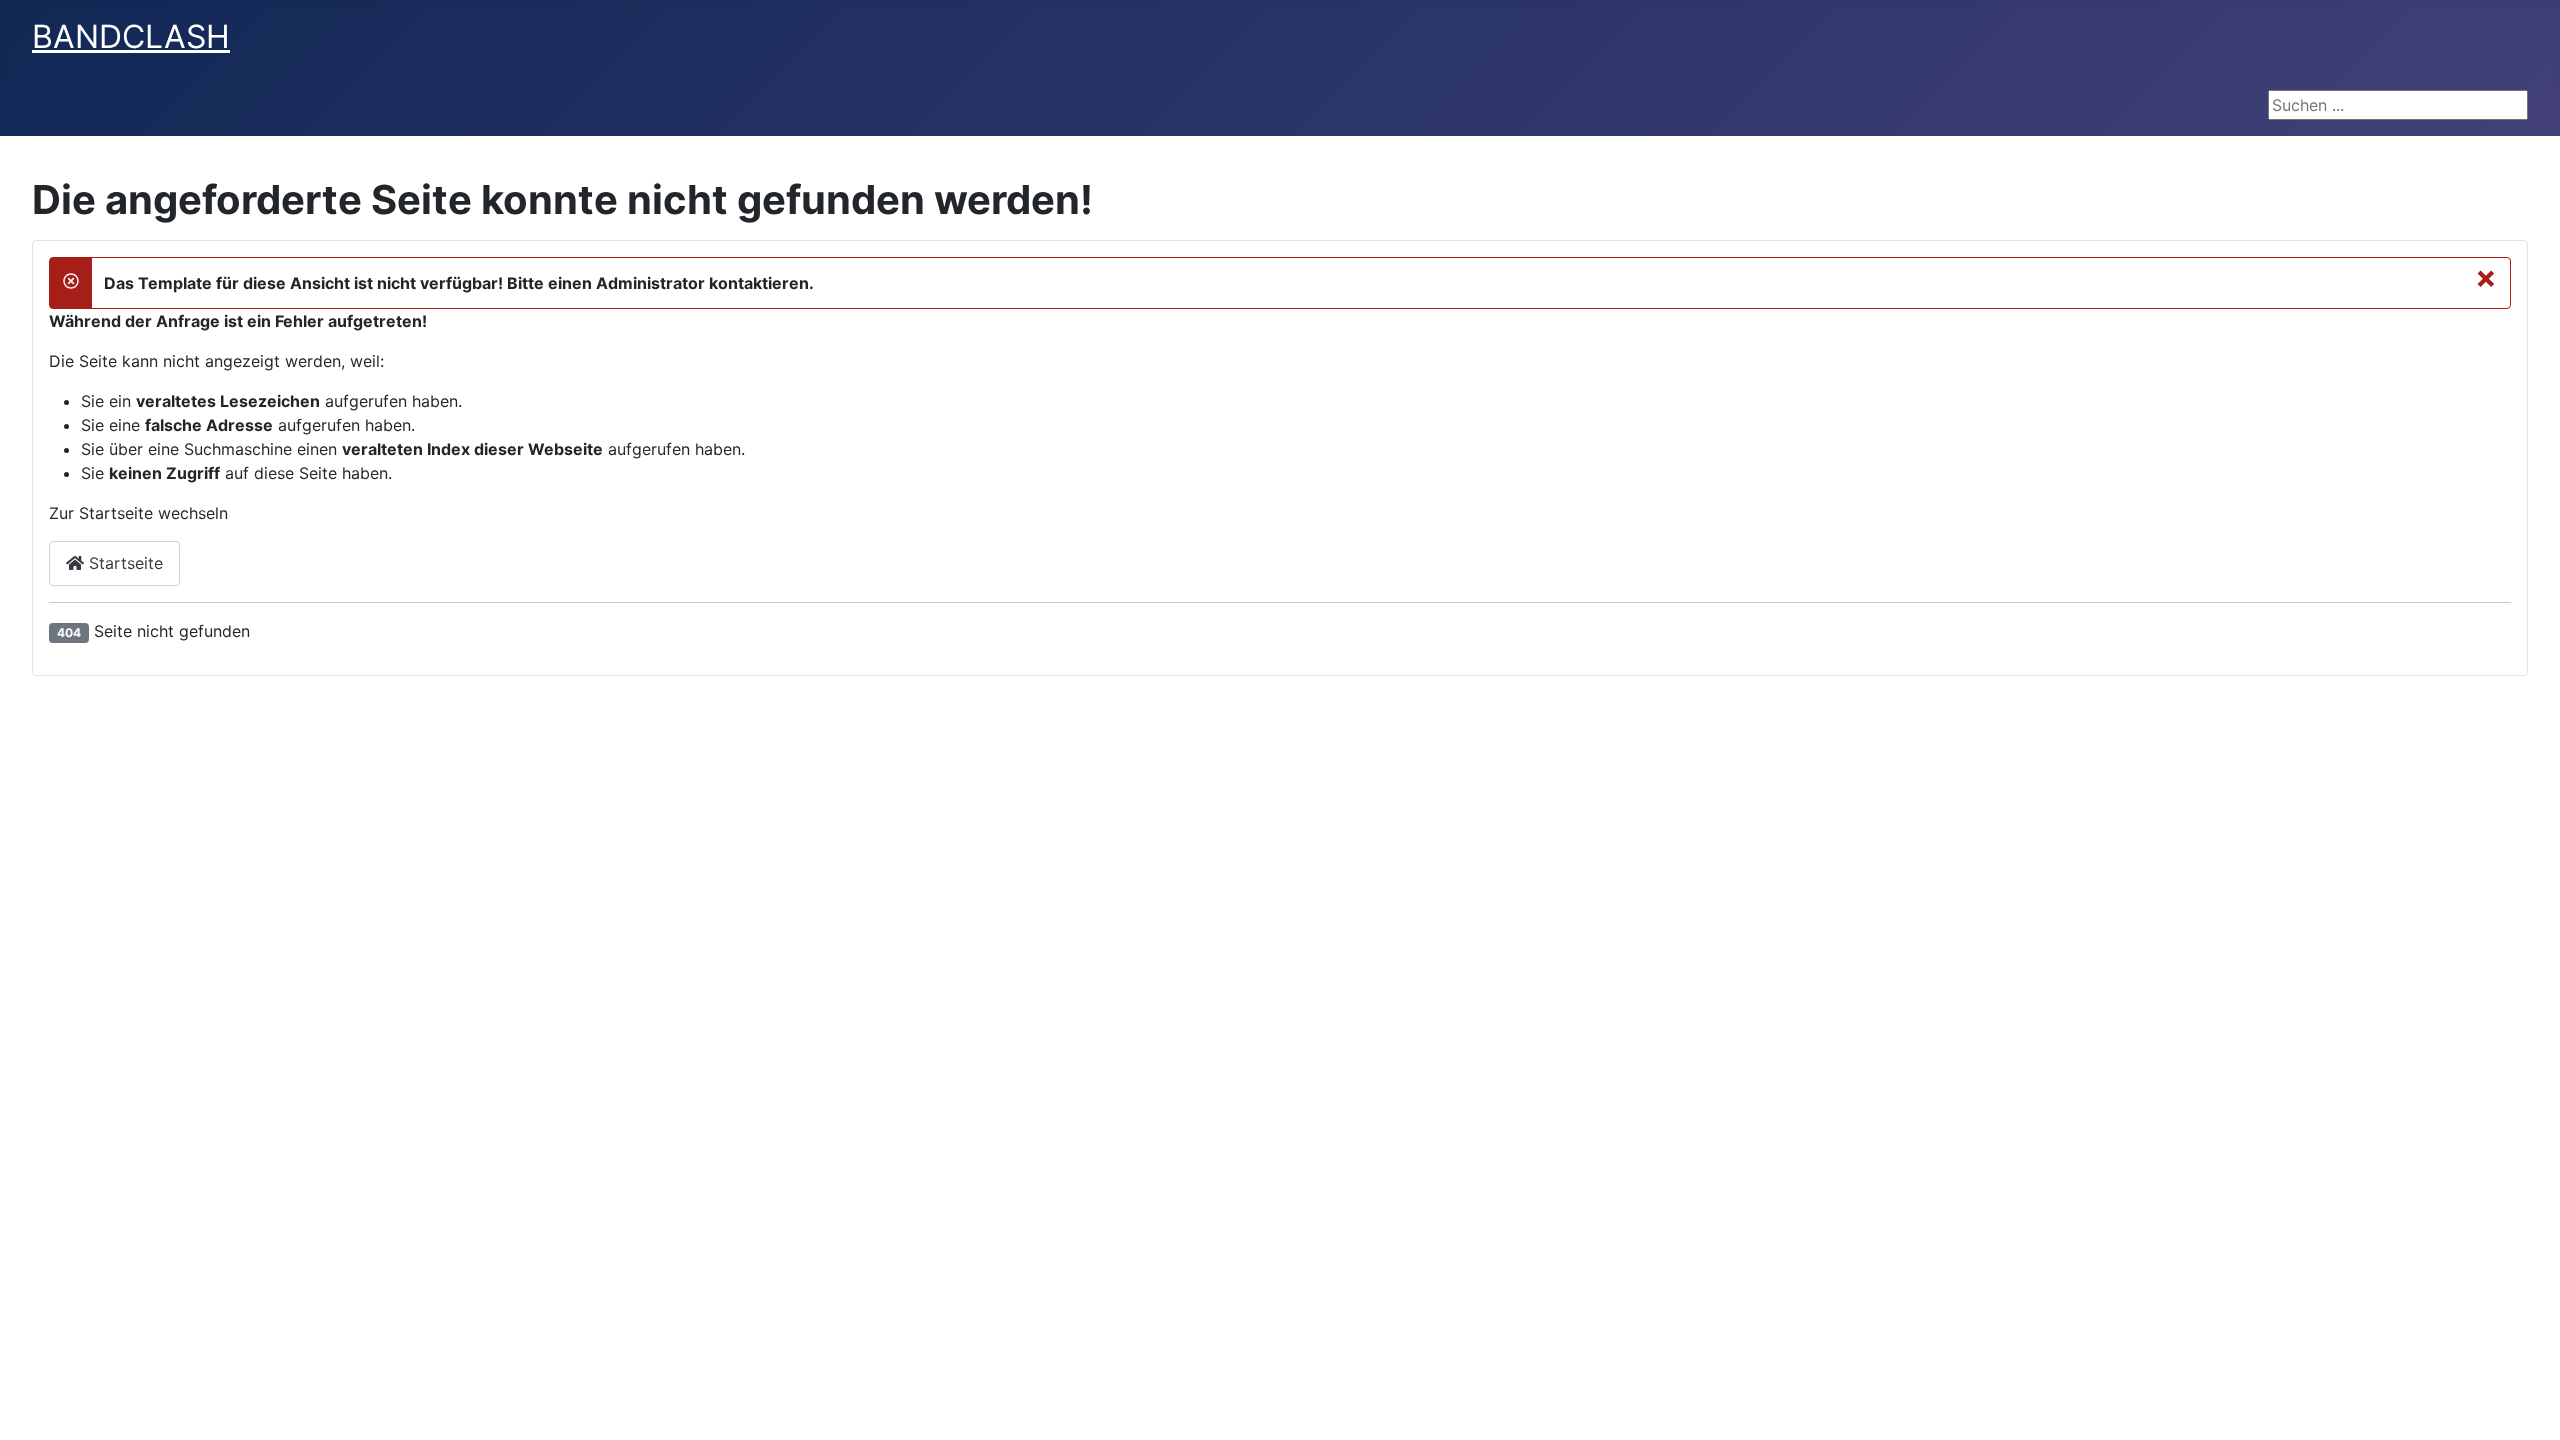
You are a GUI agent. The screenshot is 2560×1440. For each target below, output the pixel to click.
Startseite (123, 563)
